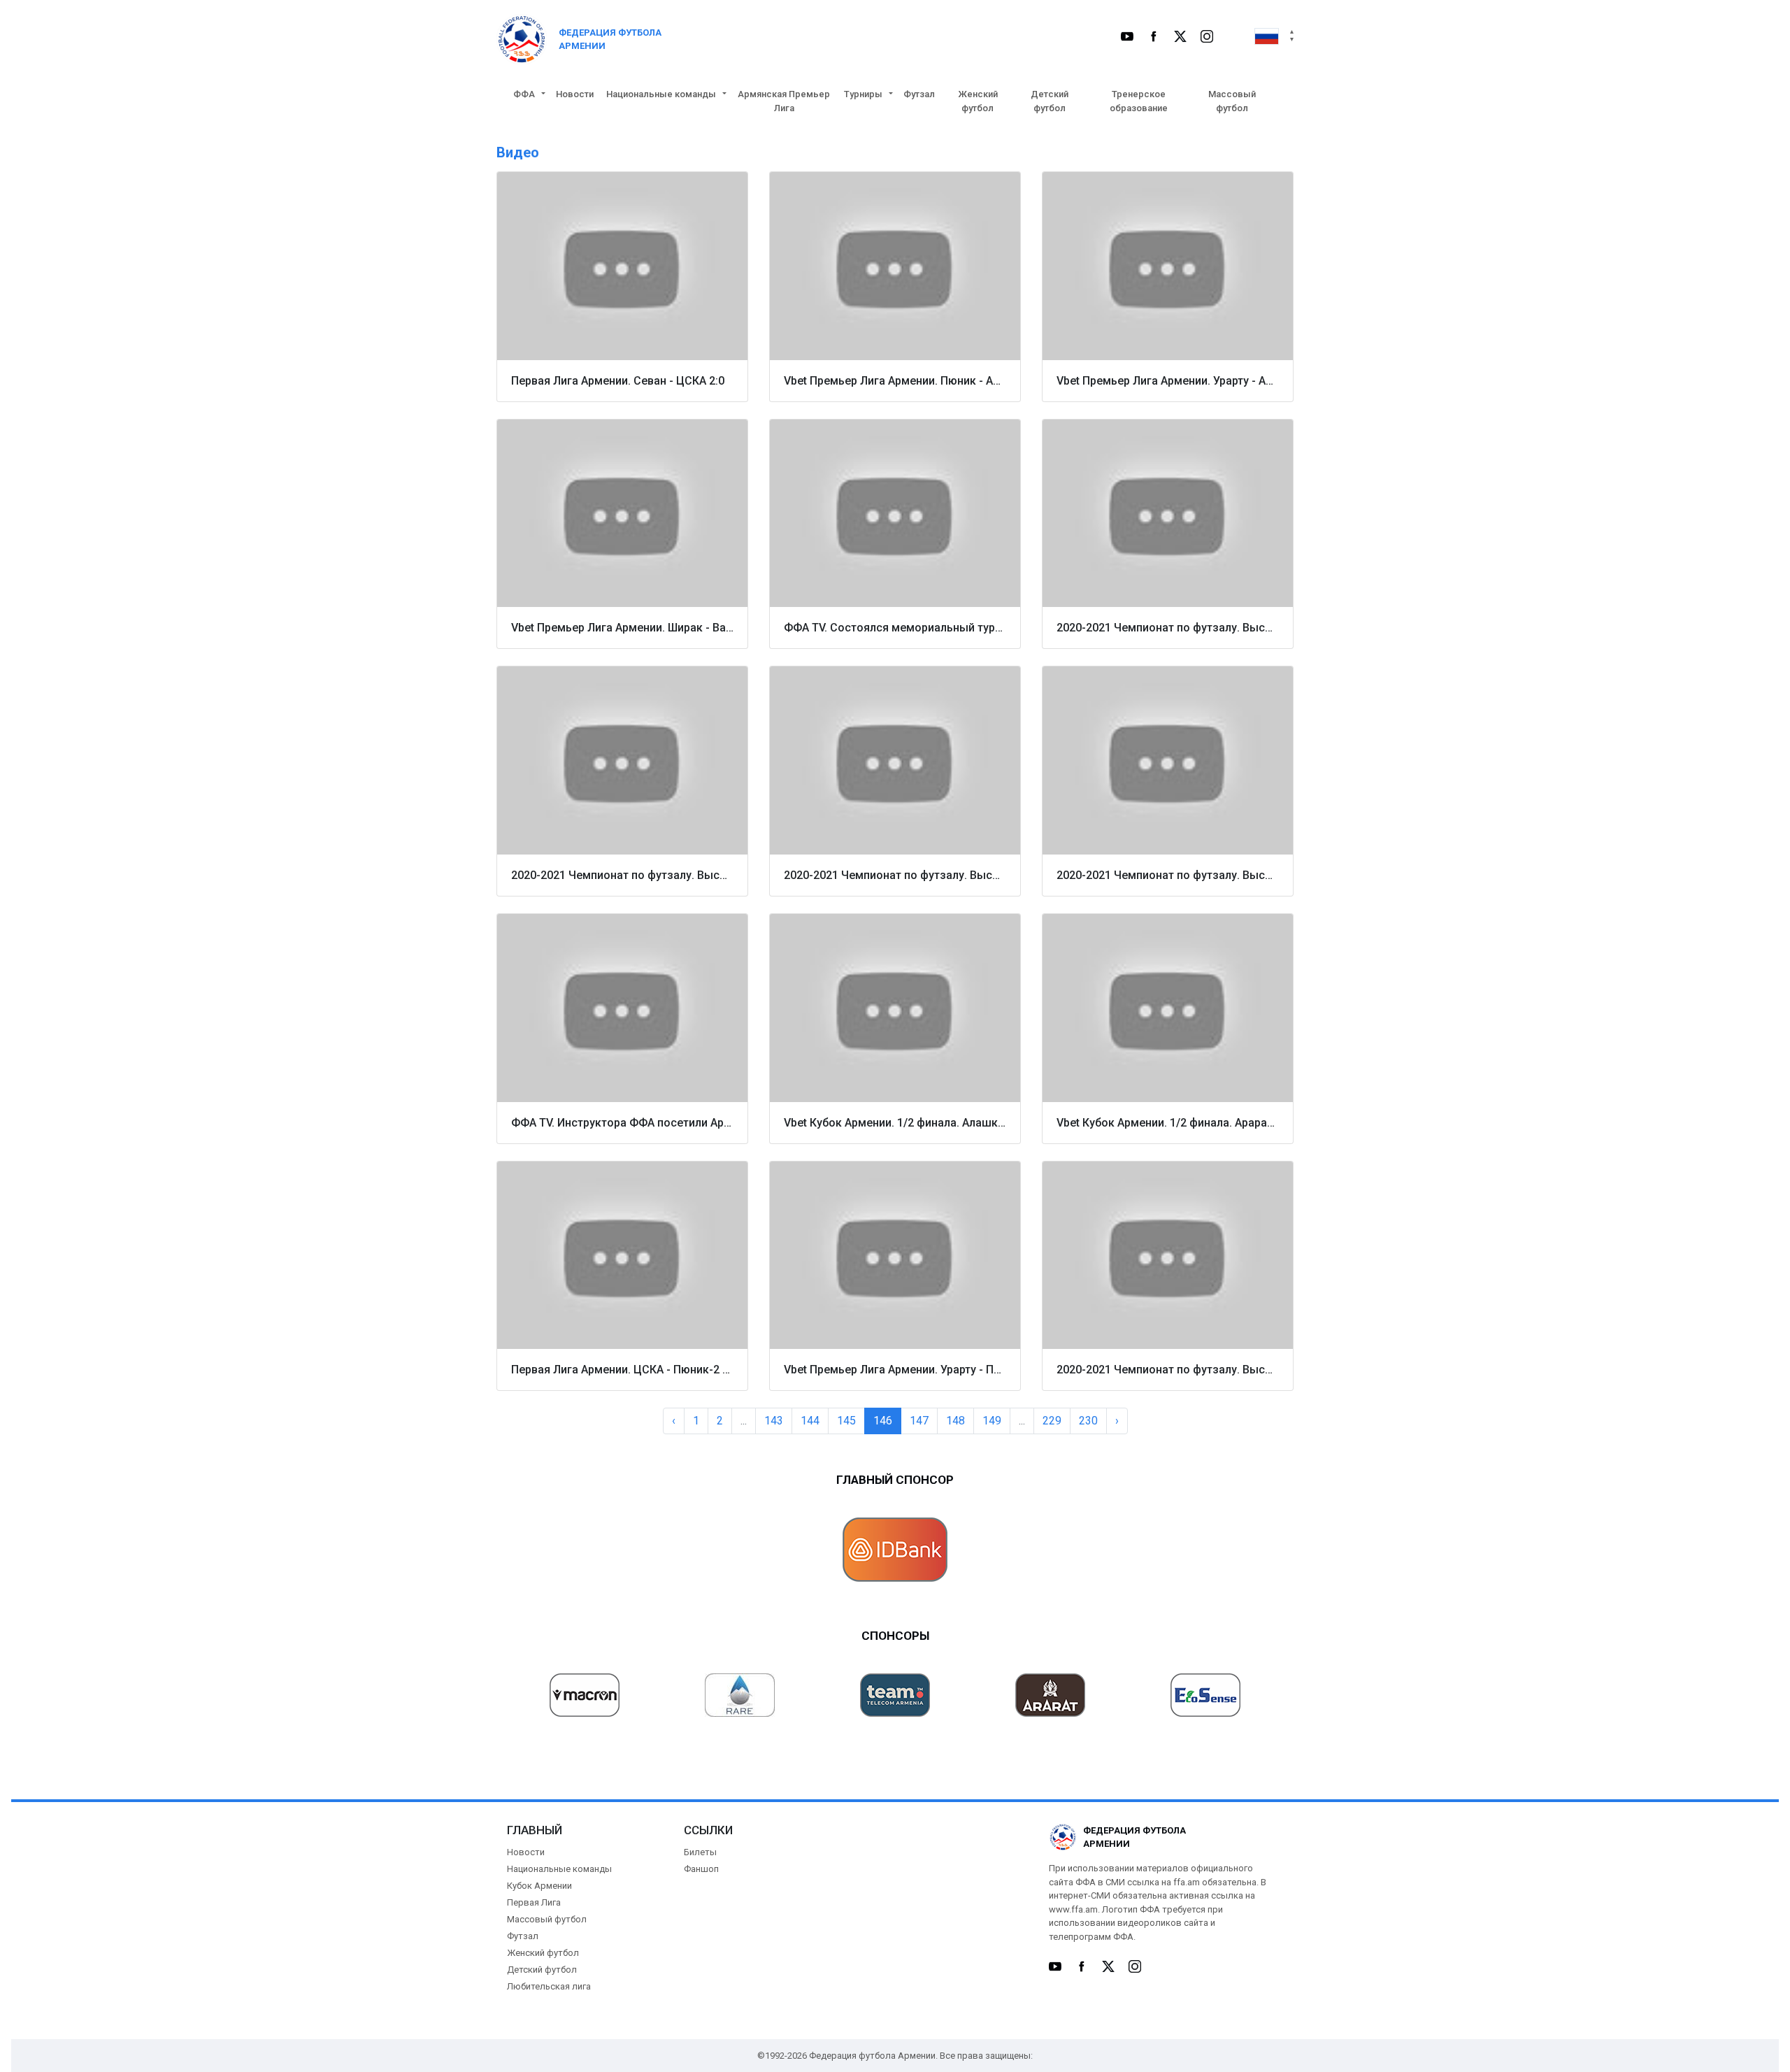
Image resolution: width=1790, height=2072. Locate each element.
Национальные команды (559, 1869)
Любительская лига (549, 1986)
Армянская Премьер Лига (784, 101)
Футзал (919, 94)
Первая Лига (534, 1902)
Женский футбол (978, 101)
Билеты (700, 1852)
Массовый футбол (1232, 101)
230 (1088, 1421)
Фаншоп (701, 1869)
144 (810, 1421)
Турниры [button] (863, 94)
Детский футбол (1050, 101)
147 (919, 1421)
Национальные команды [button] (661, 94)
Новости (575, 94)
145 (846, 1421)
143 (774, 1421)
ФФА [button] (524, 94)
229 (1052, 1421)
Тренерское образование (1139, 101)
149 (992, 1421)
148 (955, 1421)
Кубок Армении (539, 1886)
